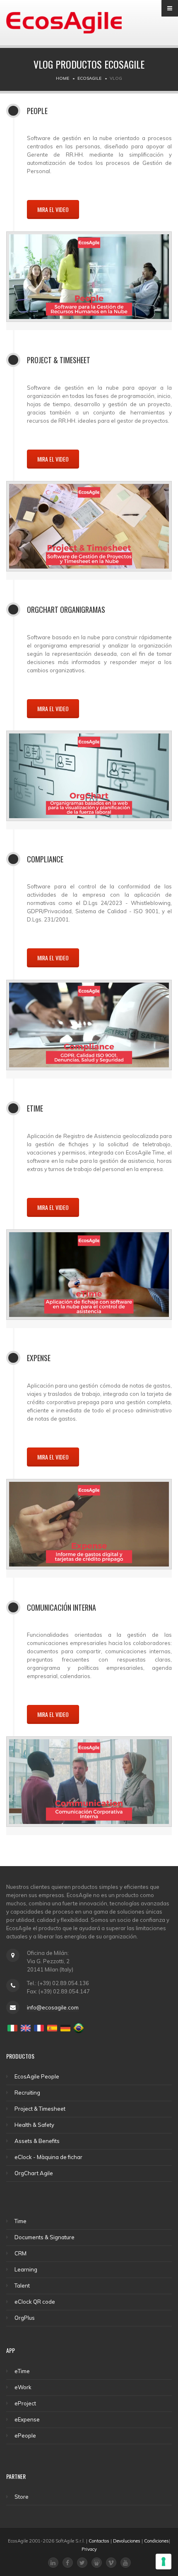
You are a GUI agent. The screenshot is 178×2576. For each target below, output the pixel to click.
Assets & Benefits (37, 2141)
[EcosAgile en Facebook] (68, 2563)
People (37, 111)
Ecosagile (89, 78)
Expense (39, 1358)
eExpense (27, 2419)
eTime (35, 1108)
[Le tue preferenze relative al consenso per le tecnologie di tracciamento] (164, 2562)
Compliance (45, 859)
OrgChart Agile (34, 2173)
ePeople (25, 2436)
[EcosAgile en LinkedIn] (53, 2563)
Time (20, 2221)
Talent (22, 2286)
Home (63, 78)
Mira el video (53, 209)
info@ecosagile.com (53, 2007)
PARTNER (16, 2476)
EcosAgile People (37, 2076)
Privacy (89, 2549)
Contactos (99, 2541)
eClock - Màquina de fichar (48, 2157)
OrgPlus (25, 2318)
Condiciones (156, 2541)
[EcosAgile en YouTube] (126, 2563)
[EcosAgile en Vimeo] (111, 2563)
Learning (26, 2269)
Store (22, 2497)
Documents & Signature (44, 2237)
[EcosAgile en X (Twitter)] (82, 2563)
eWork (23, 2387)
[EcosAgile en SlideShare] (97, 2563)
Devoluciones (127, 2541)
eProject (25, 2403)
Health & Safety (34, 2125)
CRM (20, 2253)
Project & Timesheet (59, 360)
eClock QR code (35, 2302)
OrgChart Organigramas (66, 609)
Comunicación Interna (61, 1607)
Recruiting (27, 2093)
